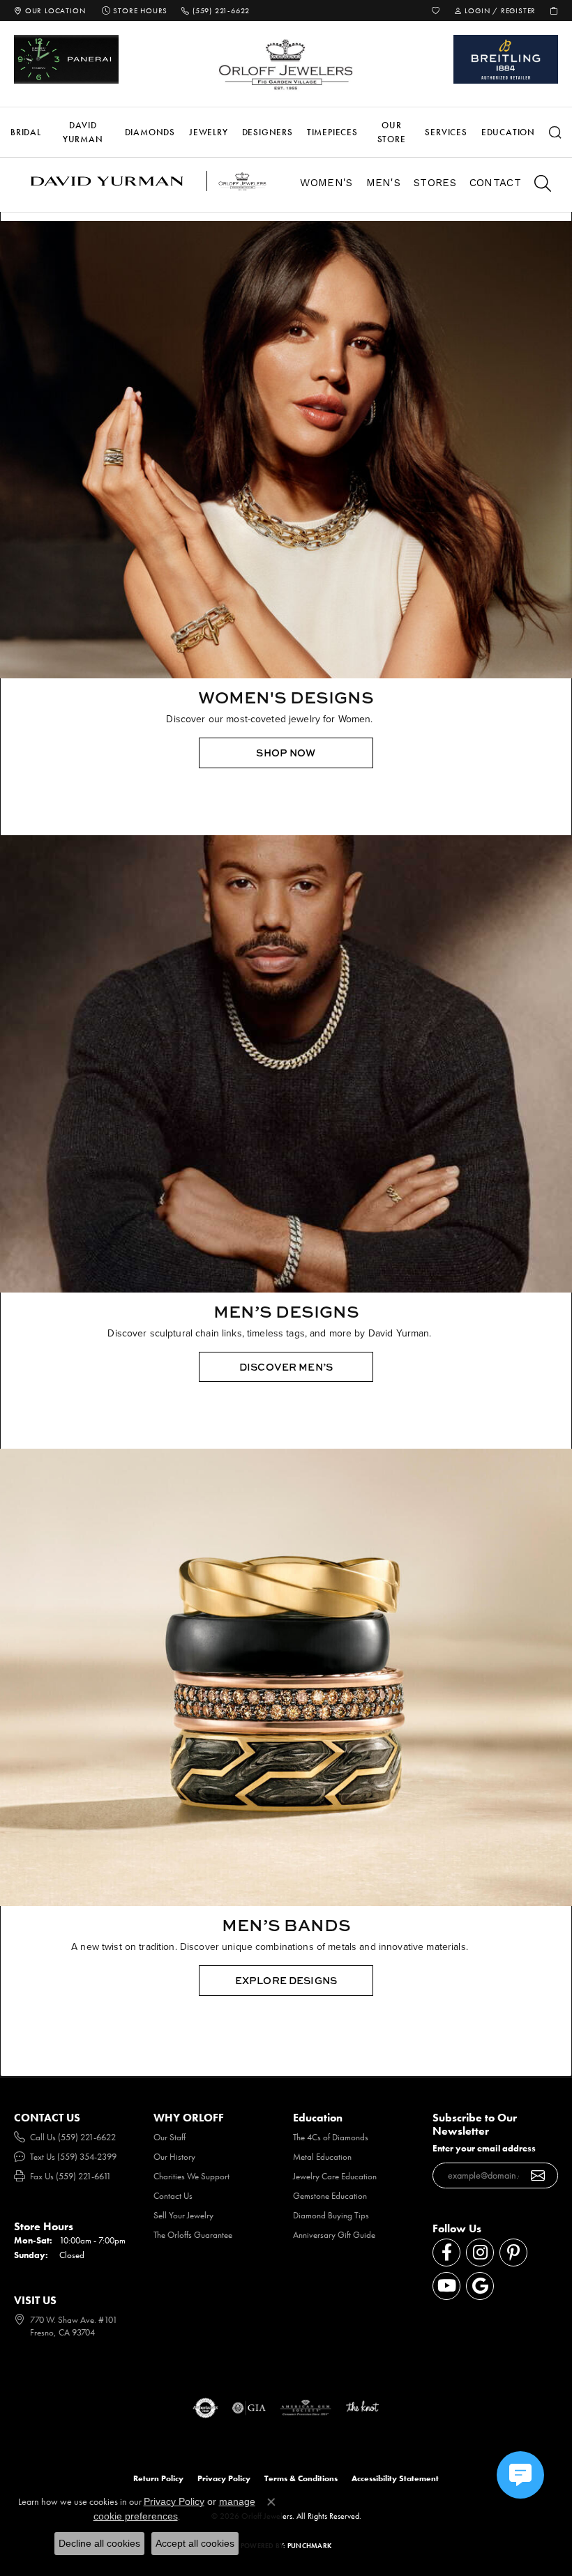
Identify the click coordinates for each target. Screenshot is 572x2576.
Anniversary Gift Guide (334, 2235)
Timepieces (332, 132)
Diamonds (150, 132)
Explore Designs (286, 1980)
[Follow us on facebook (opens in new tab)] (446, 2253)
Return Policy (158, 2478)
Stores (435, 183)
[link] (50, 10)
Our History (174, 2157)
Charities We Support (191, 2176)
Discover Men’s (286, 1367)
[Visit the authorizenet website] (205, 2408)
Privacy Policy (224, 2478)
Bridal (26, 132)
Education (508, 132)
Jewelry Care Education (335, 2176)
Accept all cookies (195, 2543)
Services (446, 132)
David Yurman (83, 132)
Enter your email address (484, 2148)
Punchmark (309, 2546)
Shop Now (286, 753)
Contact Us (173, 2196)
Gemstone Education (330, 2196)
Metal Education (322, 2157)
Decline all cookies (99, 2543)
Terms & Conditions (301, 2478)
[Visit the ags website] (306, 2408)
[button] (436, 10)
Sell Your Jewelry (183, 2215)
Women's (326, 183)
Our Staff (170, 2137)
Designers (268, 132)
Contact (495, 183)
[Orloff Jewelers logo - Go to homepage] (286, 64)
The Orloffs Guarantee (193, 2235)
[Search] (555, 132)
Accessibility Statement (395, 2478)
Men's (384, 183)
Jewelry (209, 132)
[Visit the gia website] (249, 2408)
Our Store (392, 132)
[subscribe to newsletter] (538, 2176)
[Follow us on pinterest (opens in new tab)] (513, 2253)
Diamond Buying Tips (331, 2215)
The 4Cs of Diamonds (331, 2137)
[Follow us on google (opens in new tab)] (480, 2286)
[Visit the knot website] (362, 2408)
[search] (536, 185)
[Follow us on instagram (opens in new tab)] (480, 2253)
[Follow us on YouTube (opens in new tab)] (446, 2286)
